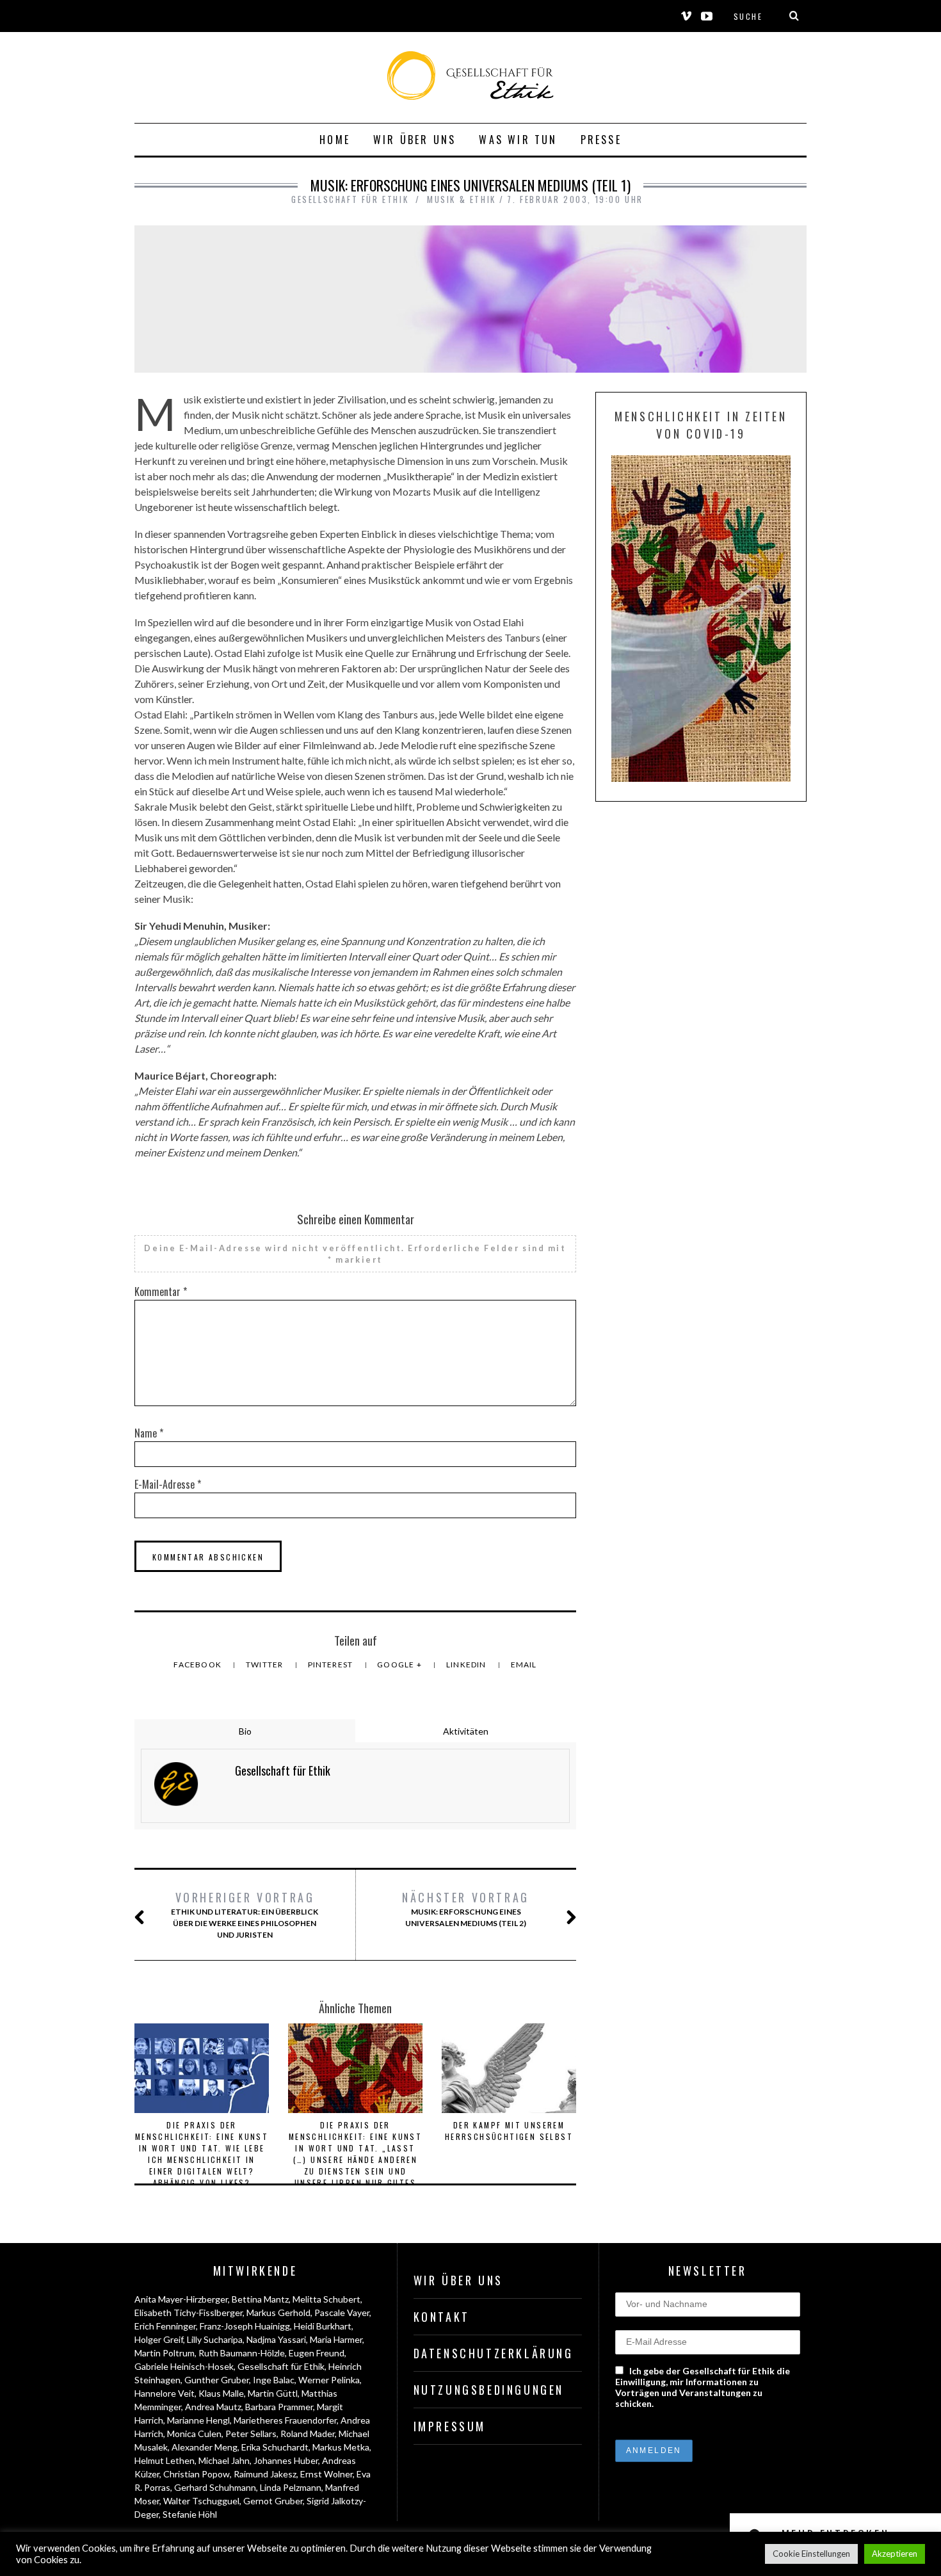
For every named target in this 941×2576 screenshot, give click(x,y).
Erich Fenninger (165, 2326)
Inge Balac (274, 2380)
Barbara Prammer (279, 2407)
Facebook (198, 1665)
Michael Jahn (224, 2460)
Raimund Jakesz (265, 2474)
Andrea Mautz (213, 2407)
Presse (601, 140)
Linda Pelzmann (291, 2487)
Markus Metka (341, 2447)
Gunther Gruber (217, 2380)
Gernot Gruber (273, 2501)
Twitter (266, 1665)
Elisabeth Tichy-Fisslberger (189, 2313)
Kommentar (161, 1292)
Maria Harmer (336, 2339)
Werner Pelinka (329, 2380)
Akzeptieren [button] (895, 2554)
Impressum (450, 2426)
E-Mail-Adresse (168, 1484)
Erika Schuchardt (275, 2447)
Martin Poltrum (165, 2353)
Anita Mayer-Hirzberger (181, 2299)
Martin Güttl (273, 2393)
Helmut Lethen (165, 2460)
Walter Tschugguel (201, 2501)
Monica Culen (194, 2434)
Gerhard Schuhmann (215, 2487)
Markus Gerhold (278, 2313)
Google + (400, 1665)
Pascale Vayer (342, 2313)
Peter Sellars (251, 2434)
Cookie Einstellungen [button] (811, 2554)
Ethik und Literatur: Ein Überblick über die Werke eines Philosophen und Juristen (245, 1914)
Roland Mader (308, 2434)
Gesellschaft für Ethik (281, 2366)
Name (149, 1433)
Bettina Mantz (260, 2299)
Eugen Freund (317, 2353)
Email (524, 1665)
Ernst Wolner (326, 2474)
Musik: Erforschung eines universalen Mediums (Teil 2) (466, 1908)
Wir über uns (414, 140)
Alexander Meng (205, 2447)
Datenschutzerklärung (494, 2353)
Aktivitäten (466, 1731)
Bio (245, 1731)
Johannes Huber (286, 2460)
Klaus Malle (221, 2393)
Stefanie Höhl (190, 2514)
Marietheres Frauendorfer (285, 2420)
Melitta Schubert (326, 2299)
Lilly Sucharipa (215, 2339)
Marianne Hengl (198, 2420)
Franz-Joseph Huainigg (245, 2326)
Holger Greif (159, 2339)
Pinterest (332, 1665)
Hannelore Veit (165, 2393)
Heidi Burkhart (323, 2326)
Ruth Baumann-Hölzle (242, 2353)
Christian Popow (197, 2474)
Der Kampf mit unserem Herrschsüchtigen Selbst (509, 2131)
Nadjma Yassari (276, 2339)
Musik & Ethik (462, 199)
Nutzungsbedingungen (489, 2390)
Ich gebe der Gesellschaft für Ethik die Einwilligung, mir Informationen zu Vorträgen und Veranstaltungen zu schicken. (703, 2387)
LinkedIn (467, 1665)
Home (335, 140)
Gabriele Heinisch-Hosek (184, 2366)
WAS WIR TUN (518, 140)
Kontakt (442, 2317)
